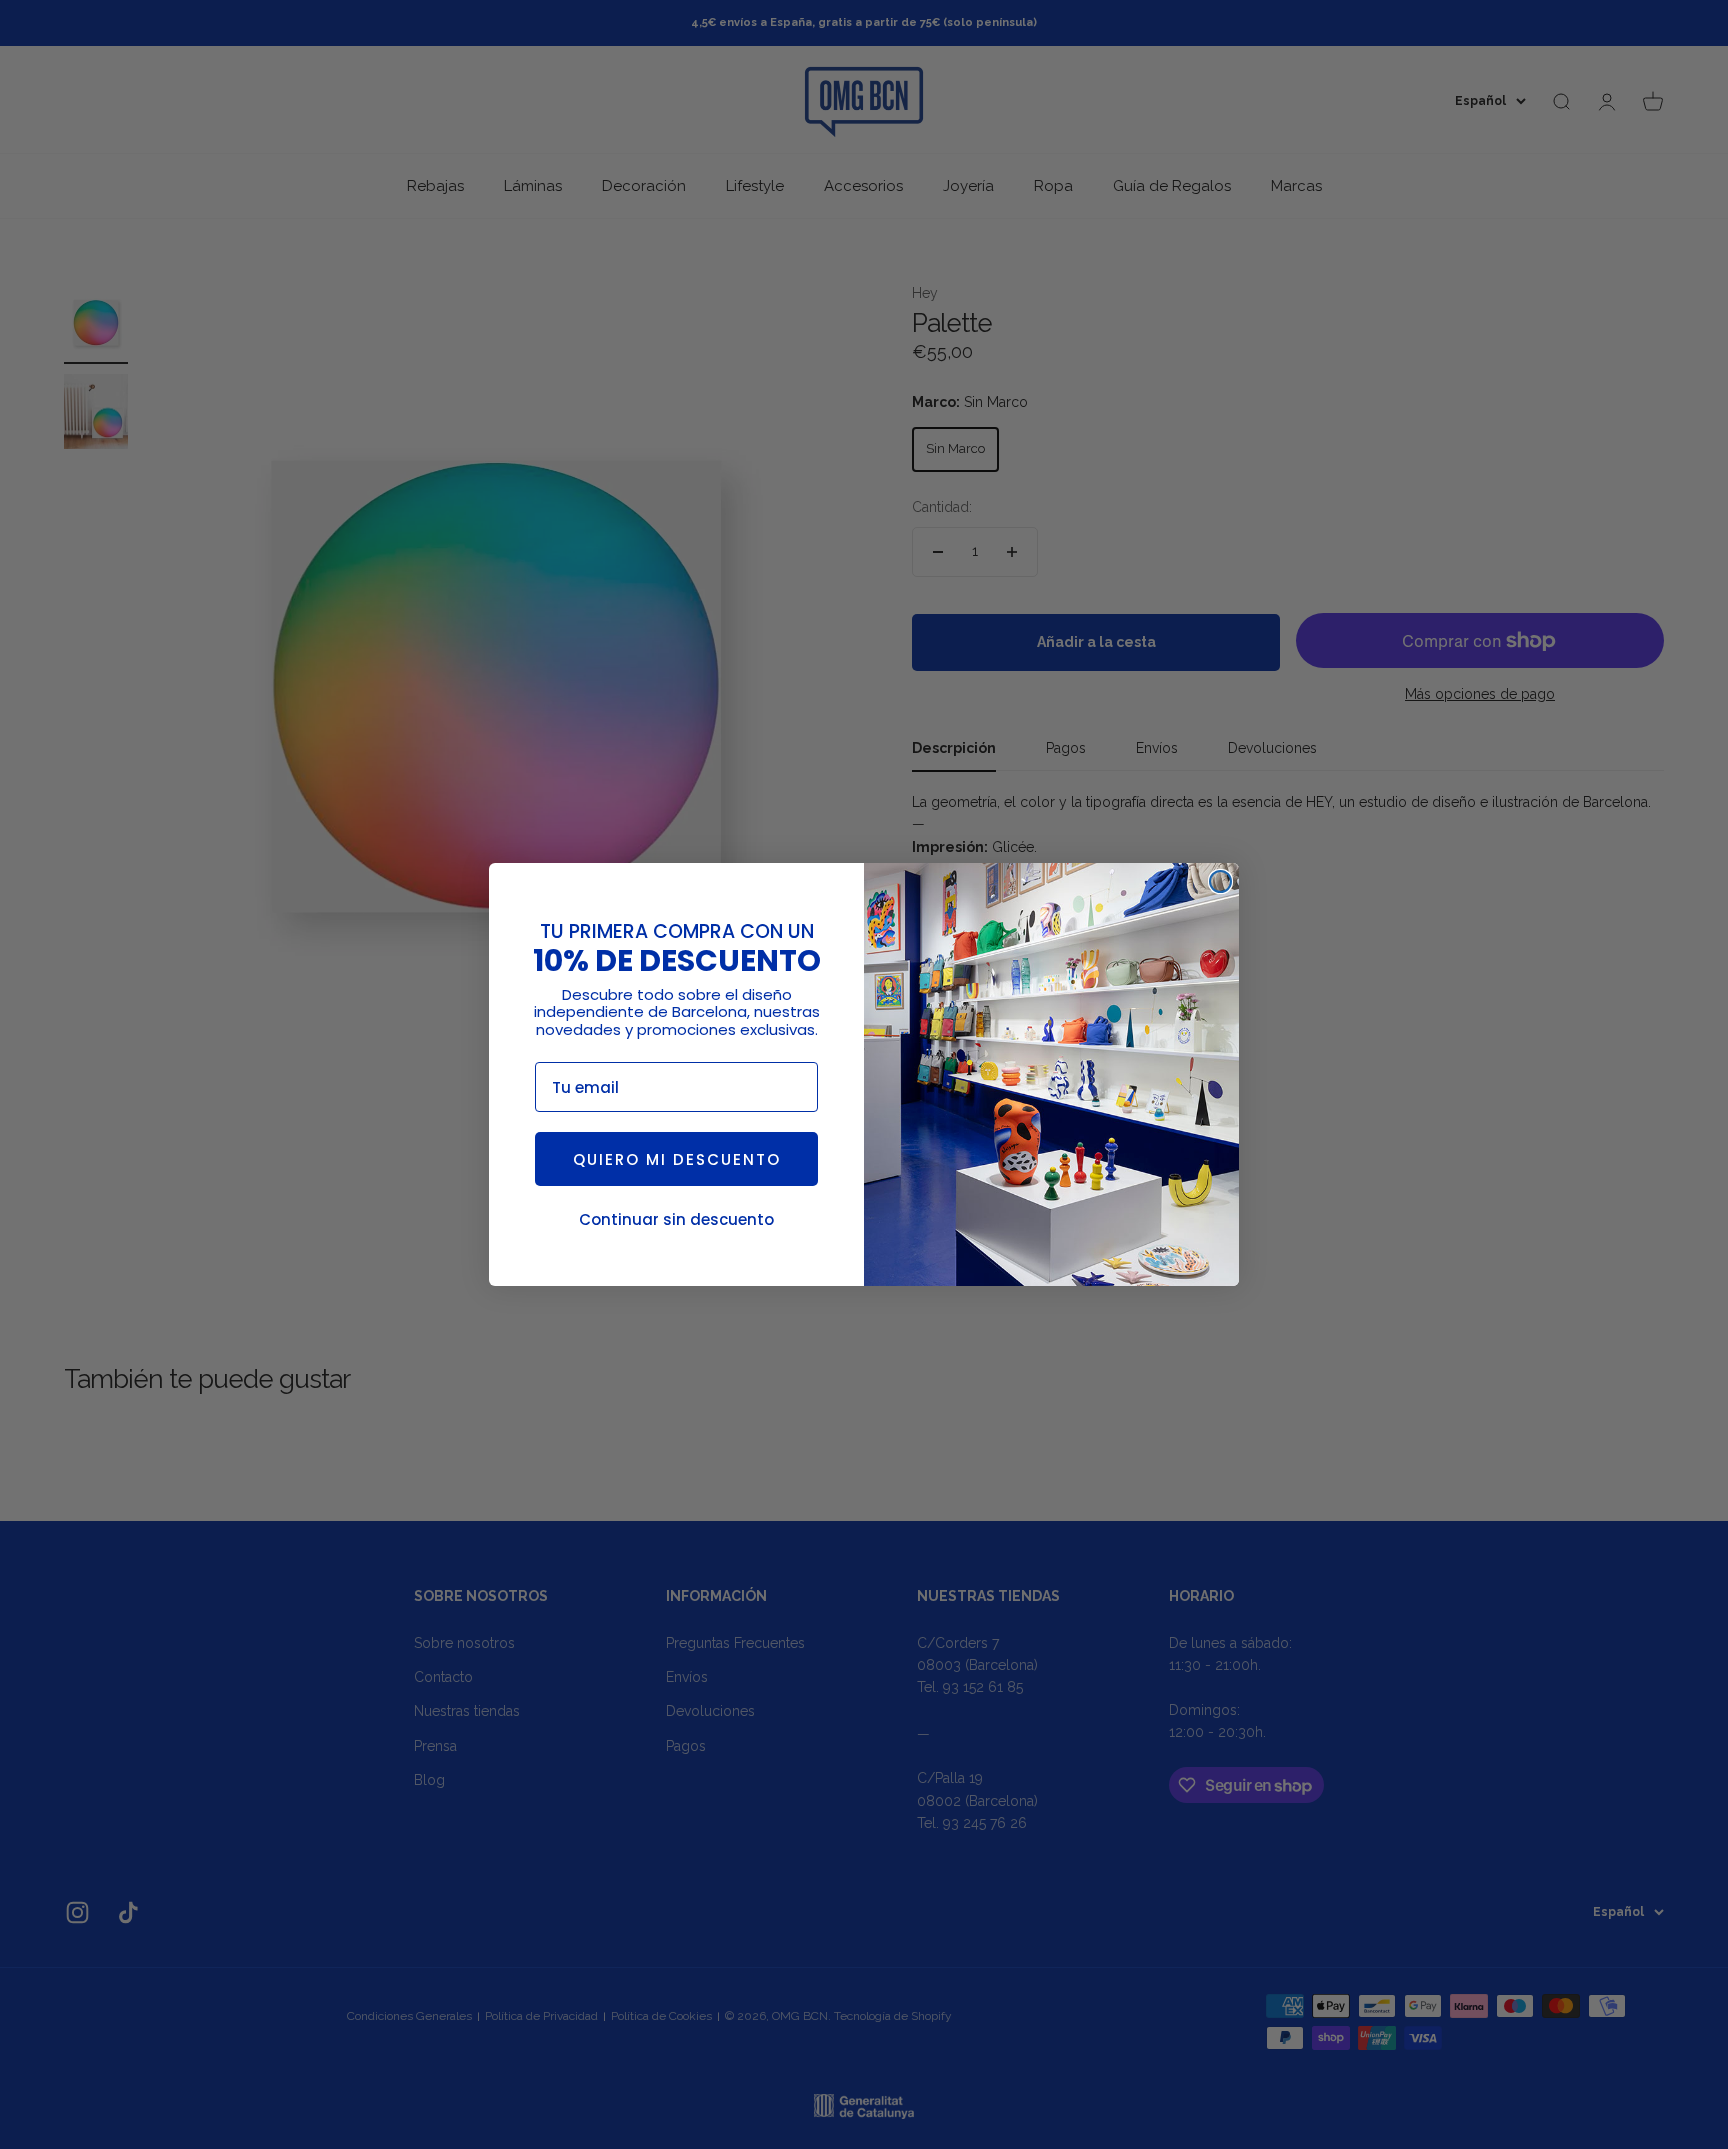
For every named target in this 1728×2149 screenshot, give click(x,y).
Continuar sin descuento (676, 1219)
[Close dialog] (1220, 881)
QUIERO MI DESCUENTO (677, 1159)
